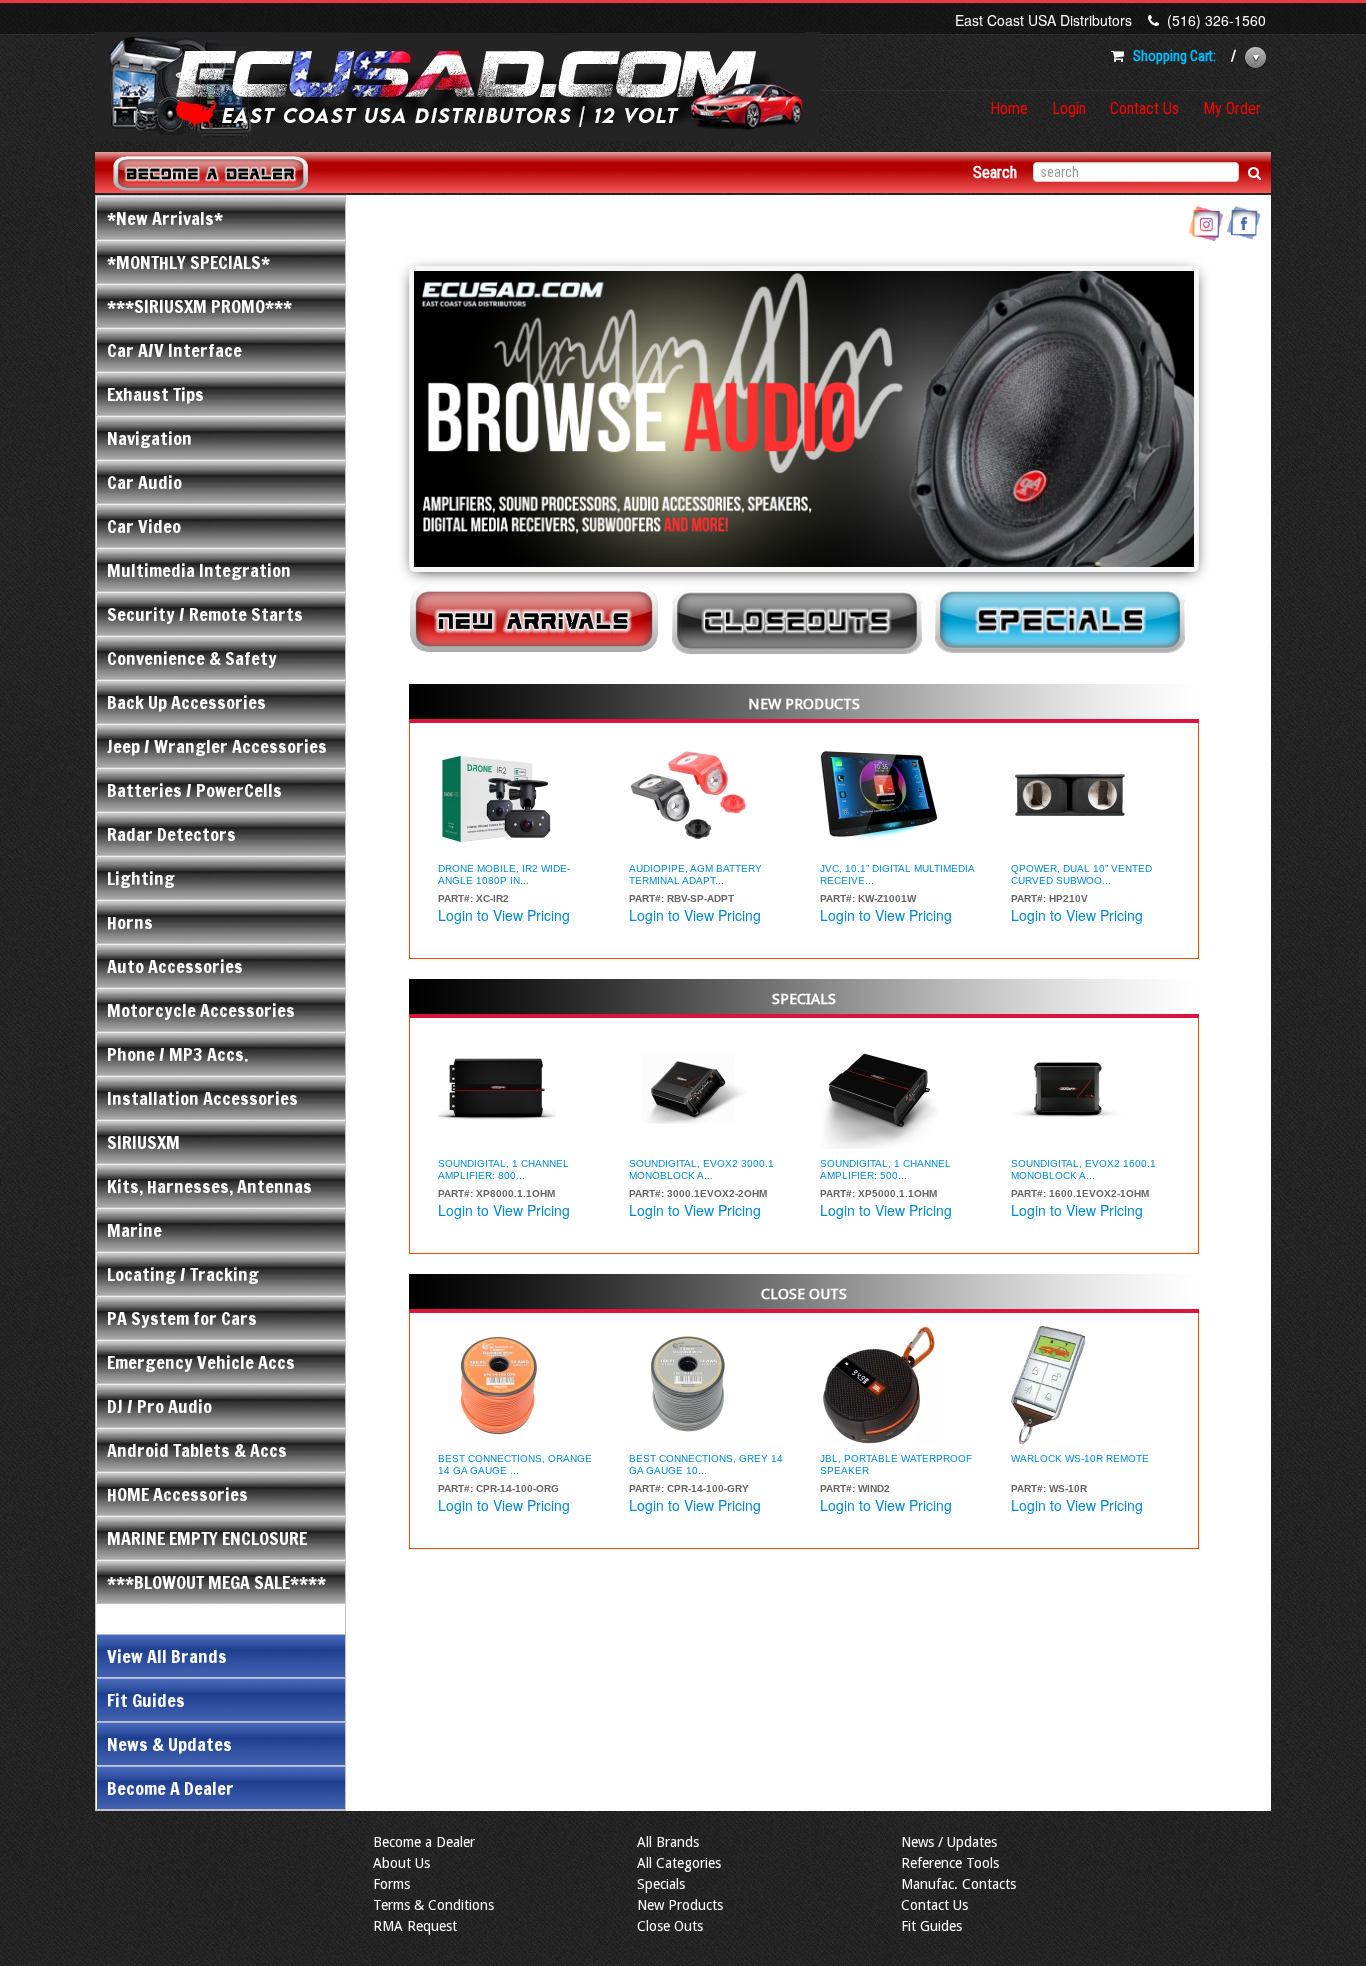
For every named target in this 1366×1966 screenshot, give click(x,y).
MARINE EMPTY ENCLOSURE (207, 1538)
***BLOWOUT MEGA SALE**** (216, 1582)
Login (1069, 108)
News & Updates (169, 1744)
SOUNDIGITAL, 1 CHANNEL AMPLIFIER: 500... (885, 1169)
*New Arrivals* (165, 218)
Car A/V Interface (174, 350)
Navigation (149, 438)
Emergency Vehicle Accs (201, 1362)
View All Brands (167, 1656)
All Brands (668, 1842)
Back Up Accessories (186, 702)
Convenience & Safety (192, 658)
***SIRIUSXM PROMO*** (199, 306)
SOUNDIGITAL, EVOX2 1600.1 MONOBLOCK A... (1083, 1169)
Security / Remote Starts (205, 614)
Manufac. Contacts (958, 1884)
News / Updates (949, 1842)
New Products (680, 1905)
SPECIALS (804, 999)
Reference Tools (950, 1863)
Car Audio (144, 482)
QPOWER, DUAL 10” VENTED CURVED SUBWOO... (1081, 874)
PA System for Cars (182, 1318)
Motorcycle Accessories (201, 1010)
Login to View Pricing (504, 915)
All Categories (679, 1863)
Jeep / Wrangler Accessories (217, 746)
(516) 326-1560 (1216, 20)
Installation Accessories (202, 1098)
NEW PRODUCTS (804, 704)
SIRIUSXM (143, 1142)
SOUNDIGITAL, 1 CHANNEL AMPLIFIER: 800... (503, 1169)
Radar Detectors (171, 834)
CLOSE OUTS (804, 1294)
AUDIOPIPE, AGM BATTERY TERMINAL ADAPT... (695, 874)
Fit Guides (146, 1700)
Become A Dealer (170, 1788)
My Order (1232, 108)
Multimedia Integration (199, 570)
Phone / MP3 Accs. (177, 1054)
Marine (134, 1230)
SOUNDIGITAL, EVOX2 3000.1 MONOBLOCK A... (701, 1169)
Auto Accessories (175, 966)
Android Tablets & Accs (197, 1450)
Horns (130, 922)
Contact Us (1144, 108)
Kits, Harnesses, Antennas (209, 1186)
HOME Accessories (177, 1494)
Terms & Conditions (433, 1905)
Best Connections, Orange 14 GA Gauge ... (515, 1464)
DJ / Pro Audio (159, 1406)
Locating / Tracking (183, 1274)
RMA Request (415, 1926)
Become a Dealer (424, 1842)
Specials (661, 1884)
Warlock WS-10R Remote (1080, 1458)
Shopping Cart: (1174, 56)
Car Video (144, 526)
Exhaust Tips (155, 394)
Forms (391, 1884)
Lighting (141, 878)
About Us (401, 1863)
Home (1009, 108)
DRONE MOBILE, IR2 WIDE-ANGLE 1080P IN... (504, 874)
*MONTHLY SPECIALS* (188, 262)
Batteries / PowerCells (194, 790)
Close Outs (670, 1926)
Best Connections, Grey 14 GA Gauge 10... (706, 1464)
